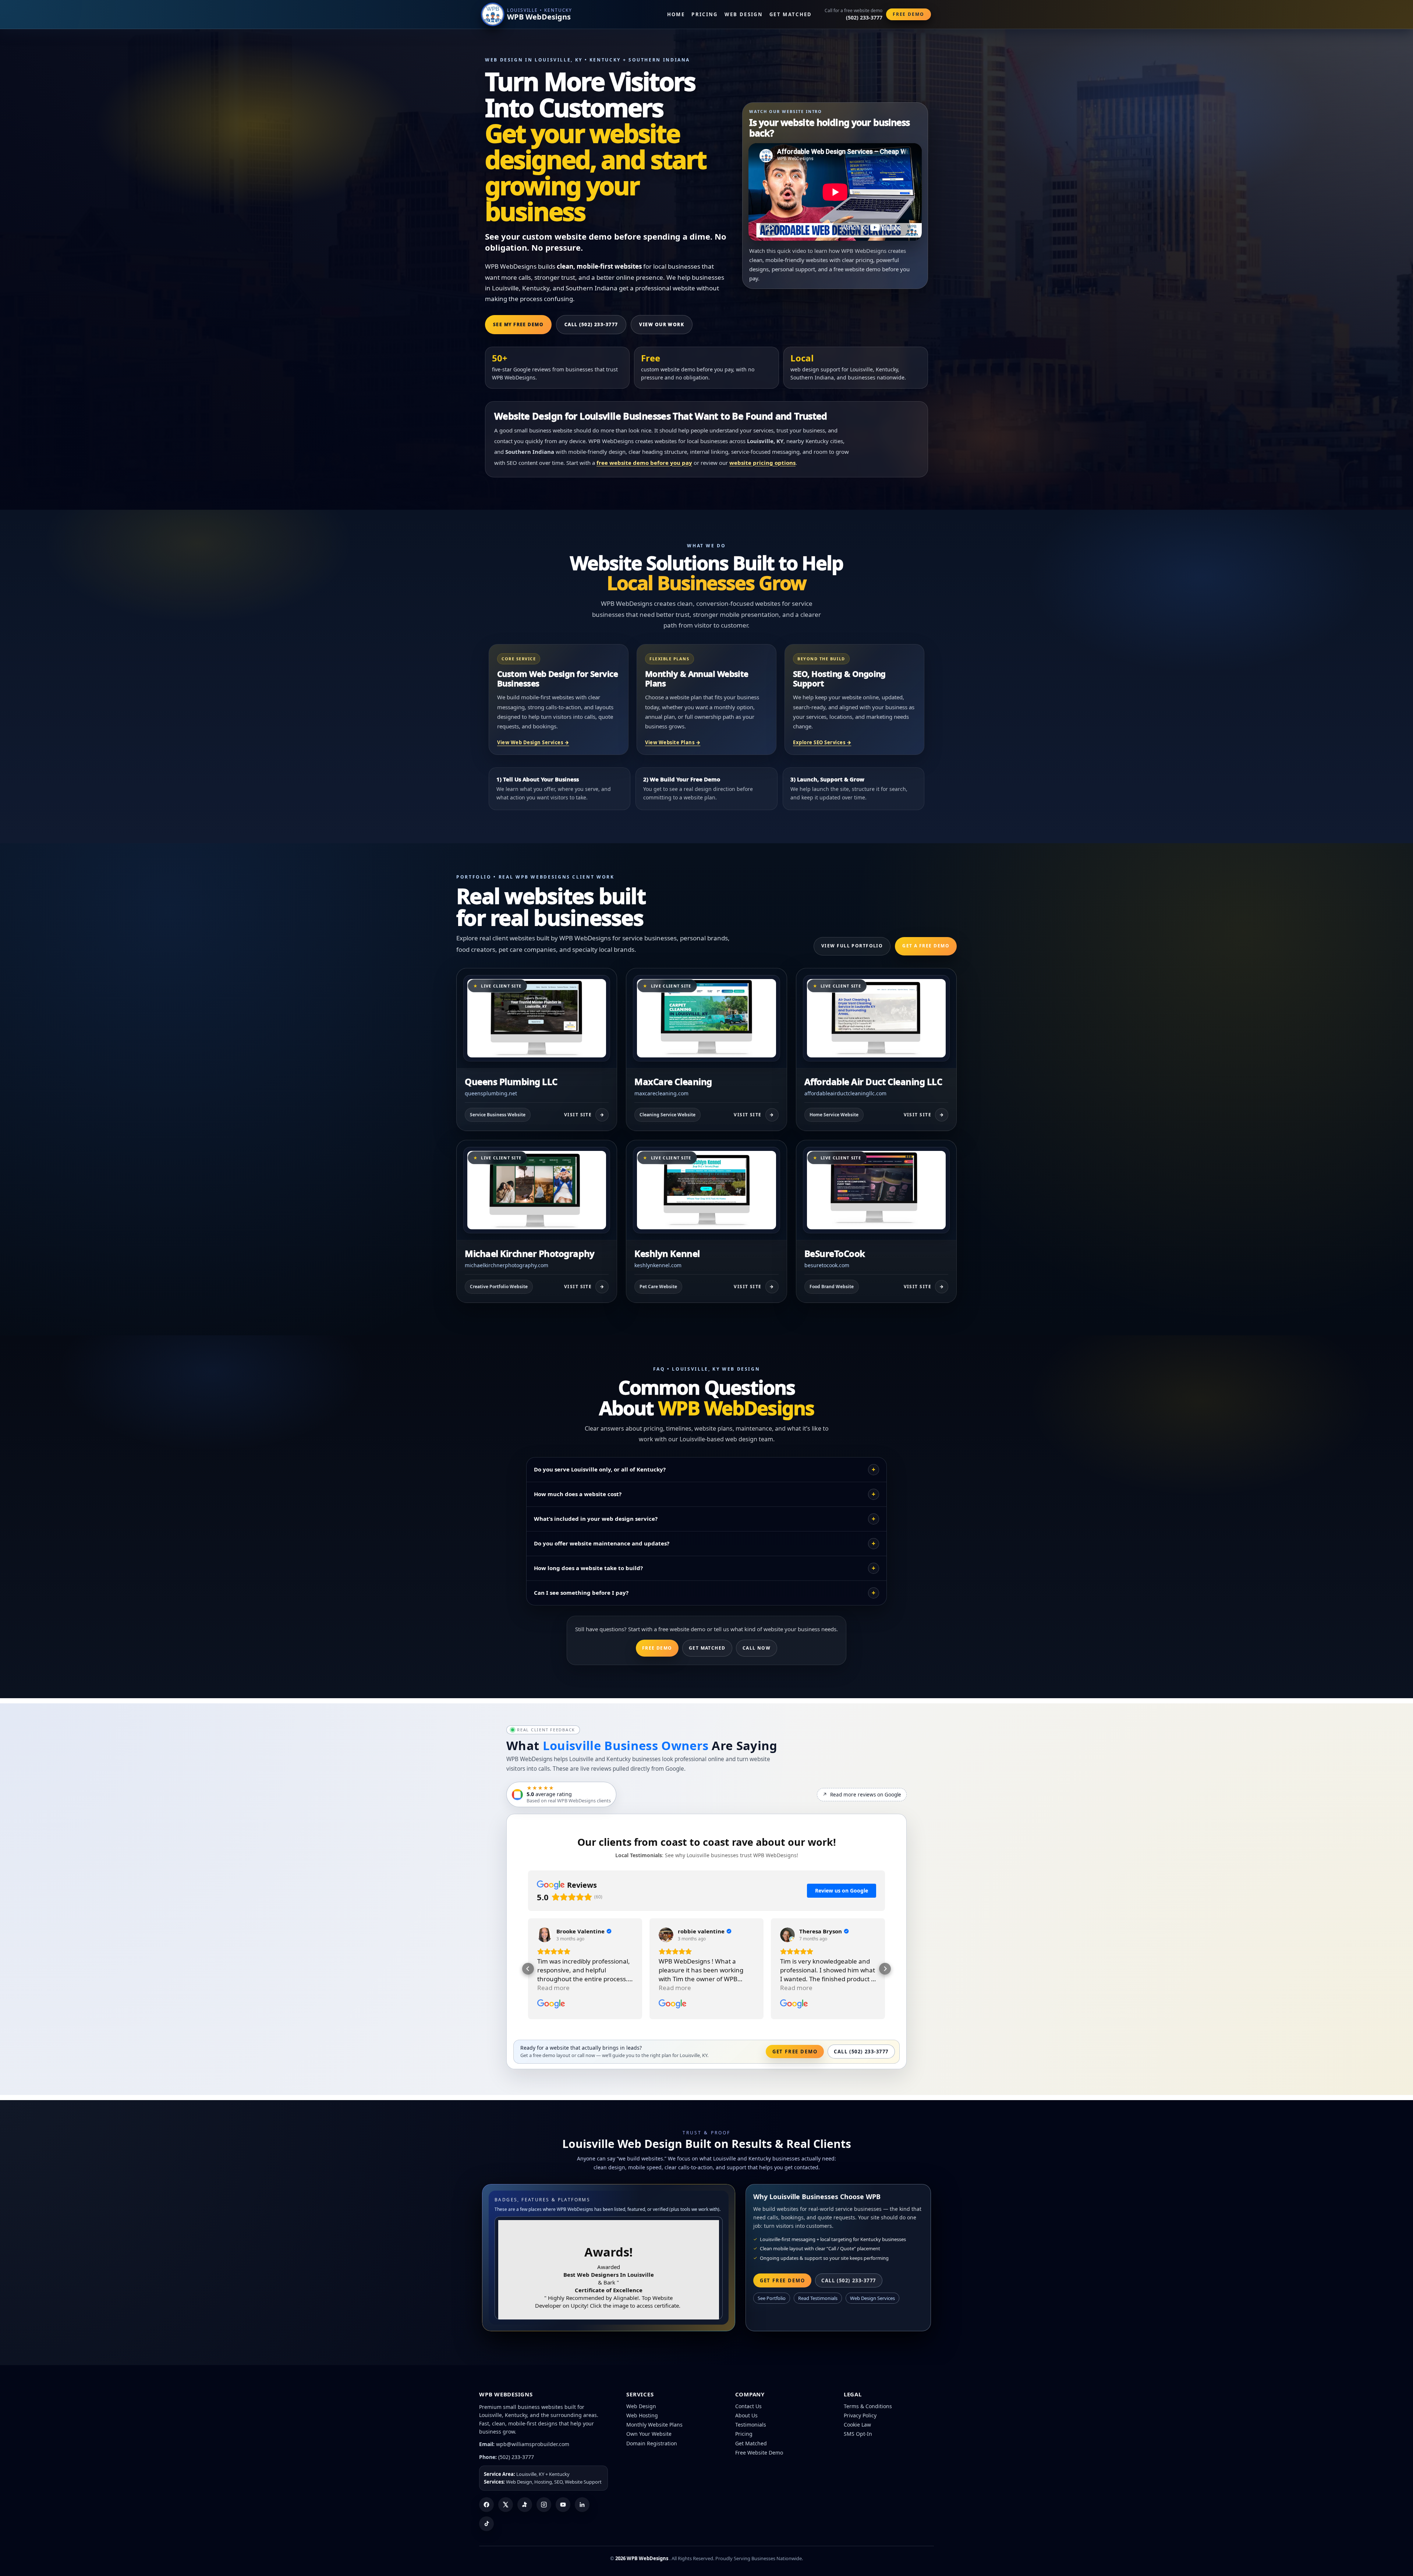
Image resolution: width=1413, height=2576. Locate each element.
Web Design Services (872, 2298)
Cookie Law (857, 2425)
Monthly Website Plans (654, 2425)
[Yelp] (525, 2505)
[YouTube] (563, 2505)
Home (676, 14)
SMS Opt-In (858, 2434)
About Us (746, 2415)
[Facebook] (486, 2505)
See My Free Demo (518, 324)
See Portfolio (772, 2298)
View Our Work (662, 324)
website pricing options (762, 463)
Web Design (744, 14)
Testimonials (751, 2425)
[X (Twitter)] (506, 2505)
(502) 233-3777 (516, 2457)
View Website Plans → (673, 742)
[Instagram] (544, 2505)
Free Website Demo (759, 2453)
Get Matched (791, 14)
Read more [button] (553, 1988)
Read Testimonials (818, 2298)
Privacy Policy (860, 2415)
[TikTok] (486, 2524)
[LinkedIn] (582, 2505)
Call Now (757, 1648)
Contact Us (748, 2406)
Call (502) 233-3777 (591, 324)
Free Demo (909, 14)
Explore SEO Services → (822, 742)
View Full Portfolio (852, 946)
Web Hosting (642, 2415)
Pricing (704, 14)
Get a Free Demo (926, 946)
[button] (528, 1969)
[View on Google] (545, 1935)
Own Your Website (649, 2434)
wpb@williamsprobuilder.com (533, 2444)
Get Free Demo (795, 2052)
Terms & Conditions (868, 2406)
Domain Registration (652, 2443)
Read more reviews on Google (862, 1795)
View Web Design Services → (533, 742)
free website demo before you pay (644, 463)
